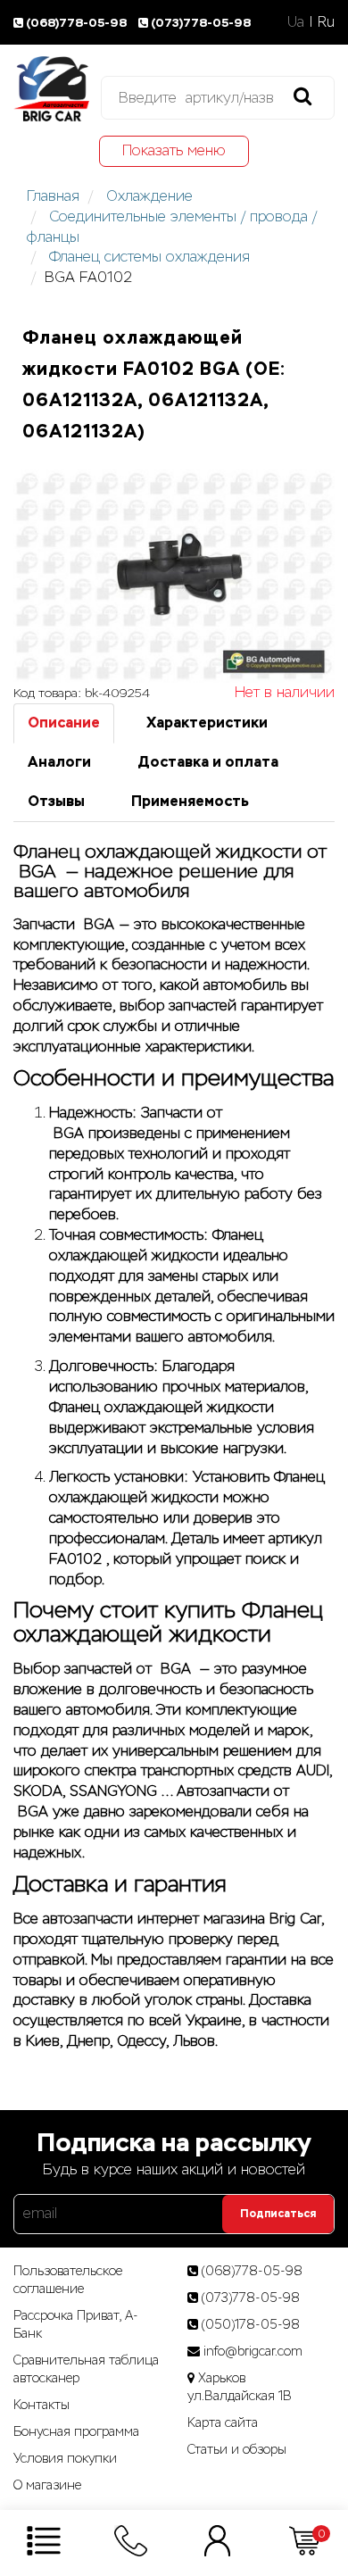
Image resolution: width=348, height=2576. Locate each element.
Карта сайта (223, 2422)
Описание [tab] (64, 723)
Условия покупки (65, 2458)
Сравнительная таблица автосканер (86, 2369)
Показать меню (174, 150)
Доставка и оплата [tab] (208, 762)
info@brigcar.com (253, 2351)
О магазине (47, 2485)
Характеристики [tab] (207, 723)
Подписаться (278, 2214)
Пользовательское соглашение (68, 2280)
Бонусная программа (76, 2431)
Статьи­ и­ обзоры (237, 2449)
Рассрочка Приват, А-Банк (76, 2324)
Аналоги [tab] (59, 762)
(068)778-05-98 (78, 23)
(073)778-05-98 (201, 23)
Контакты (41, 2405)
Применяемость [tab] (190, 801)
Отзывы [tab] (56, 801)
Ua (296, 22)
